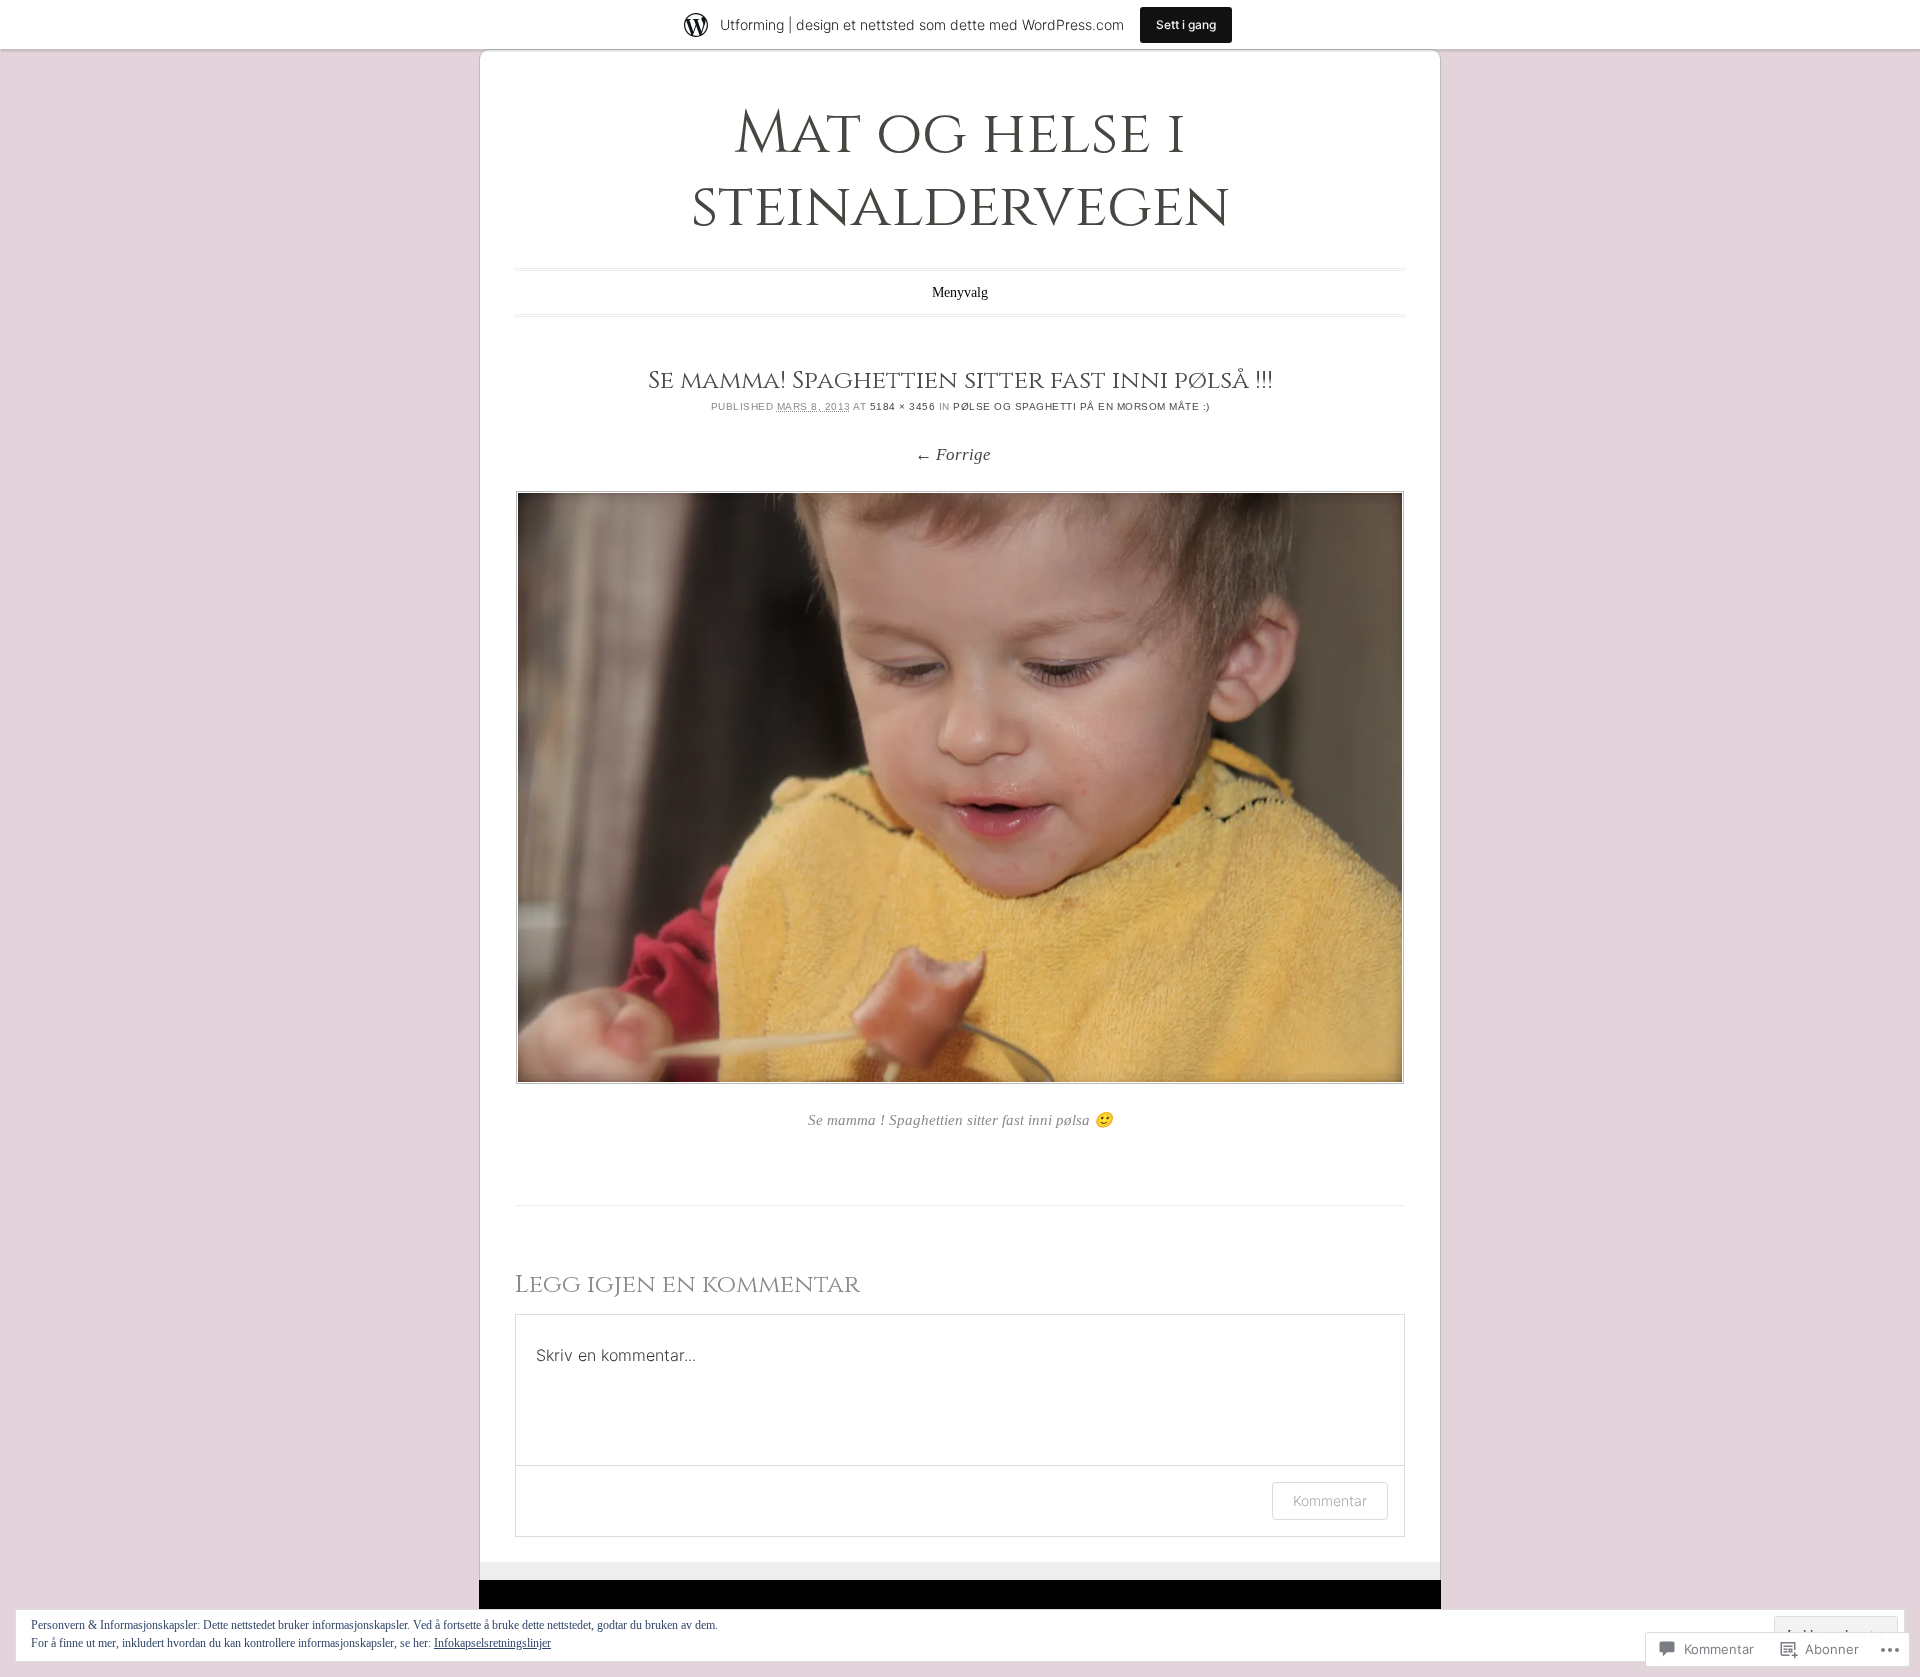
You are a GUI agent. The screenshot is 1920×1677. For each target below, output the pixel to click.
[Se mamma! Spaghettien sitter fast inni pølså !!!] (960, 787)
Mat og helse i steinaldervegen (960, 170)
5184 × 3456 (903, 406)
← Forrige (953, 454)
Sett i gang (1186, 24)
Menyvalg (960, 292)
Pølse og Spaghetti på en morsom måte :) (1081, 406)
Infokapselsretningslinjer (492, 1643)
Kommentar (1330, 1500)
